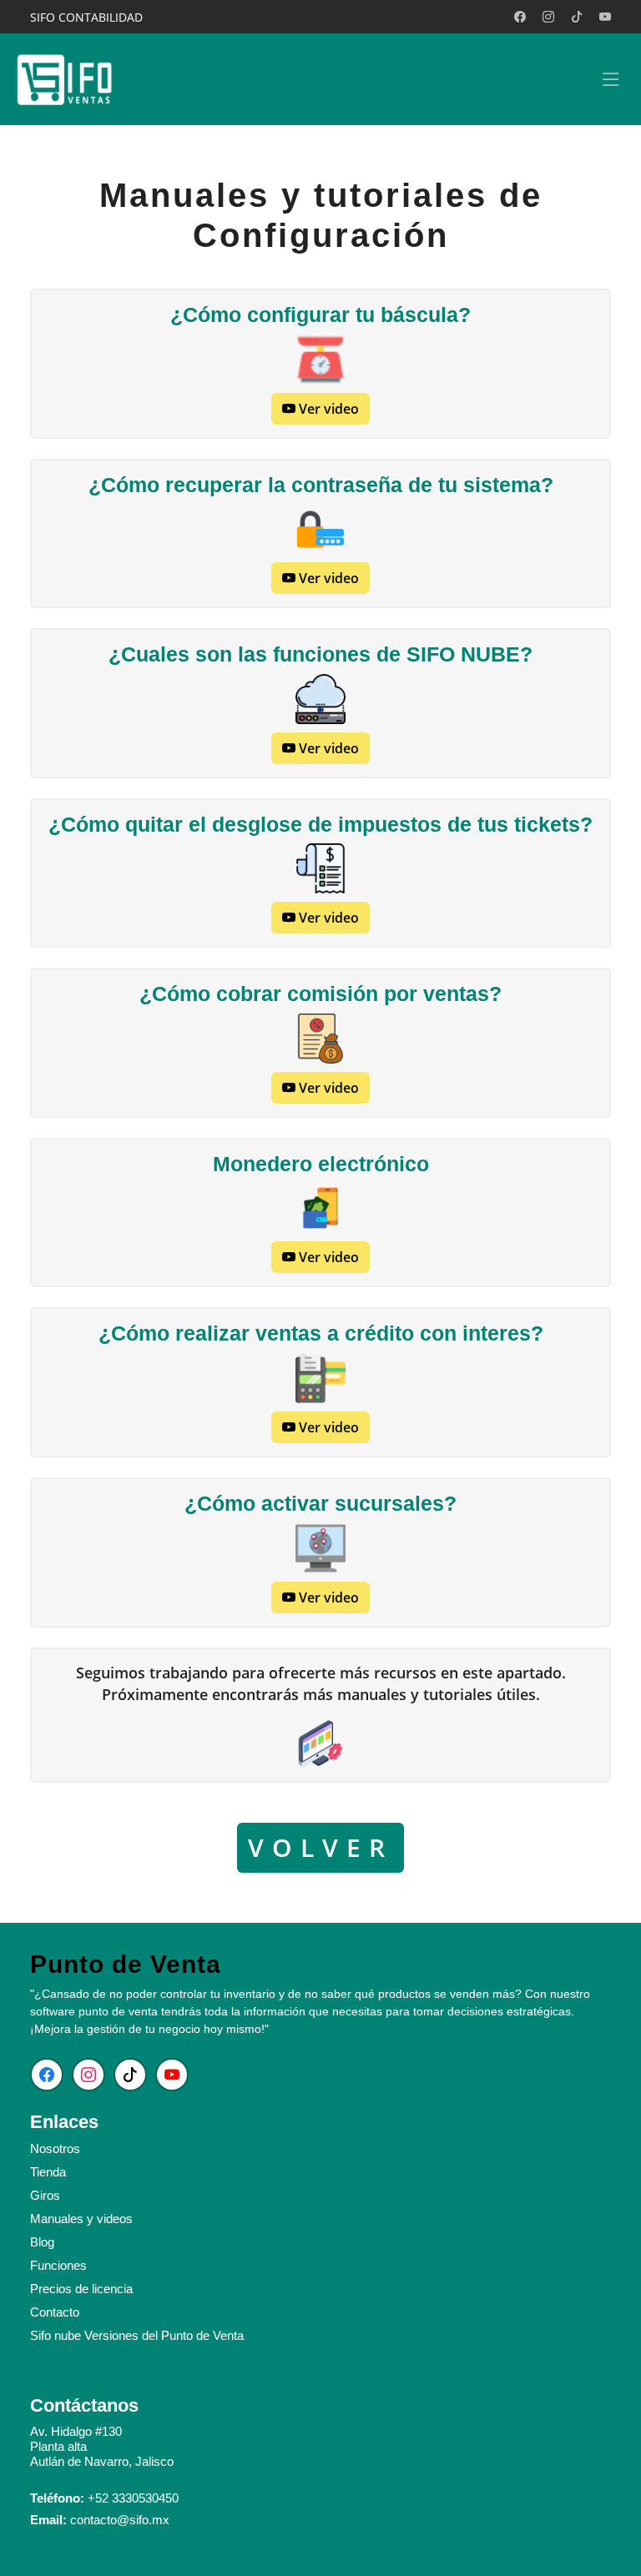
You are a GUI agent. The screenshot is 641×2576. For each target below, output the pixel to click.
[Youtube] (605, 17)
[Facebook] (520, 17)
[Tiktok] (577, 17)
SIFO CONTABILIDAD (86, 17)
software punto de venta (94, 2011)
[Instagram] (548, 17)
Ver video (327, 409)
